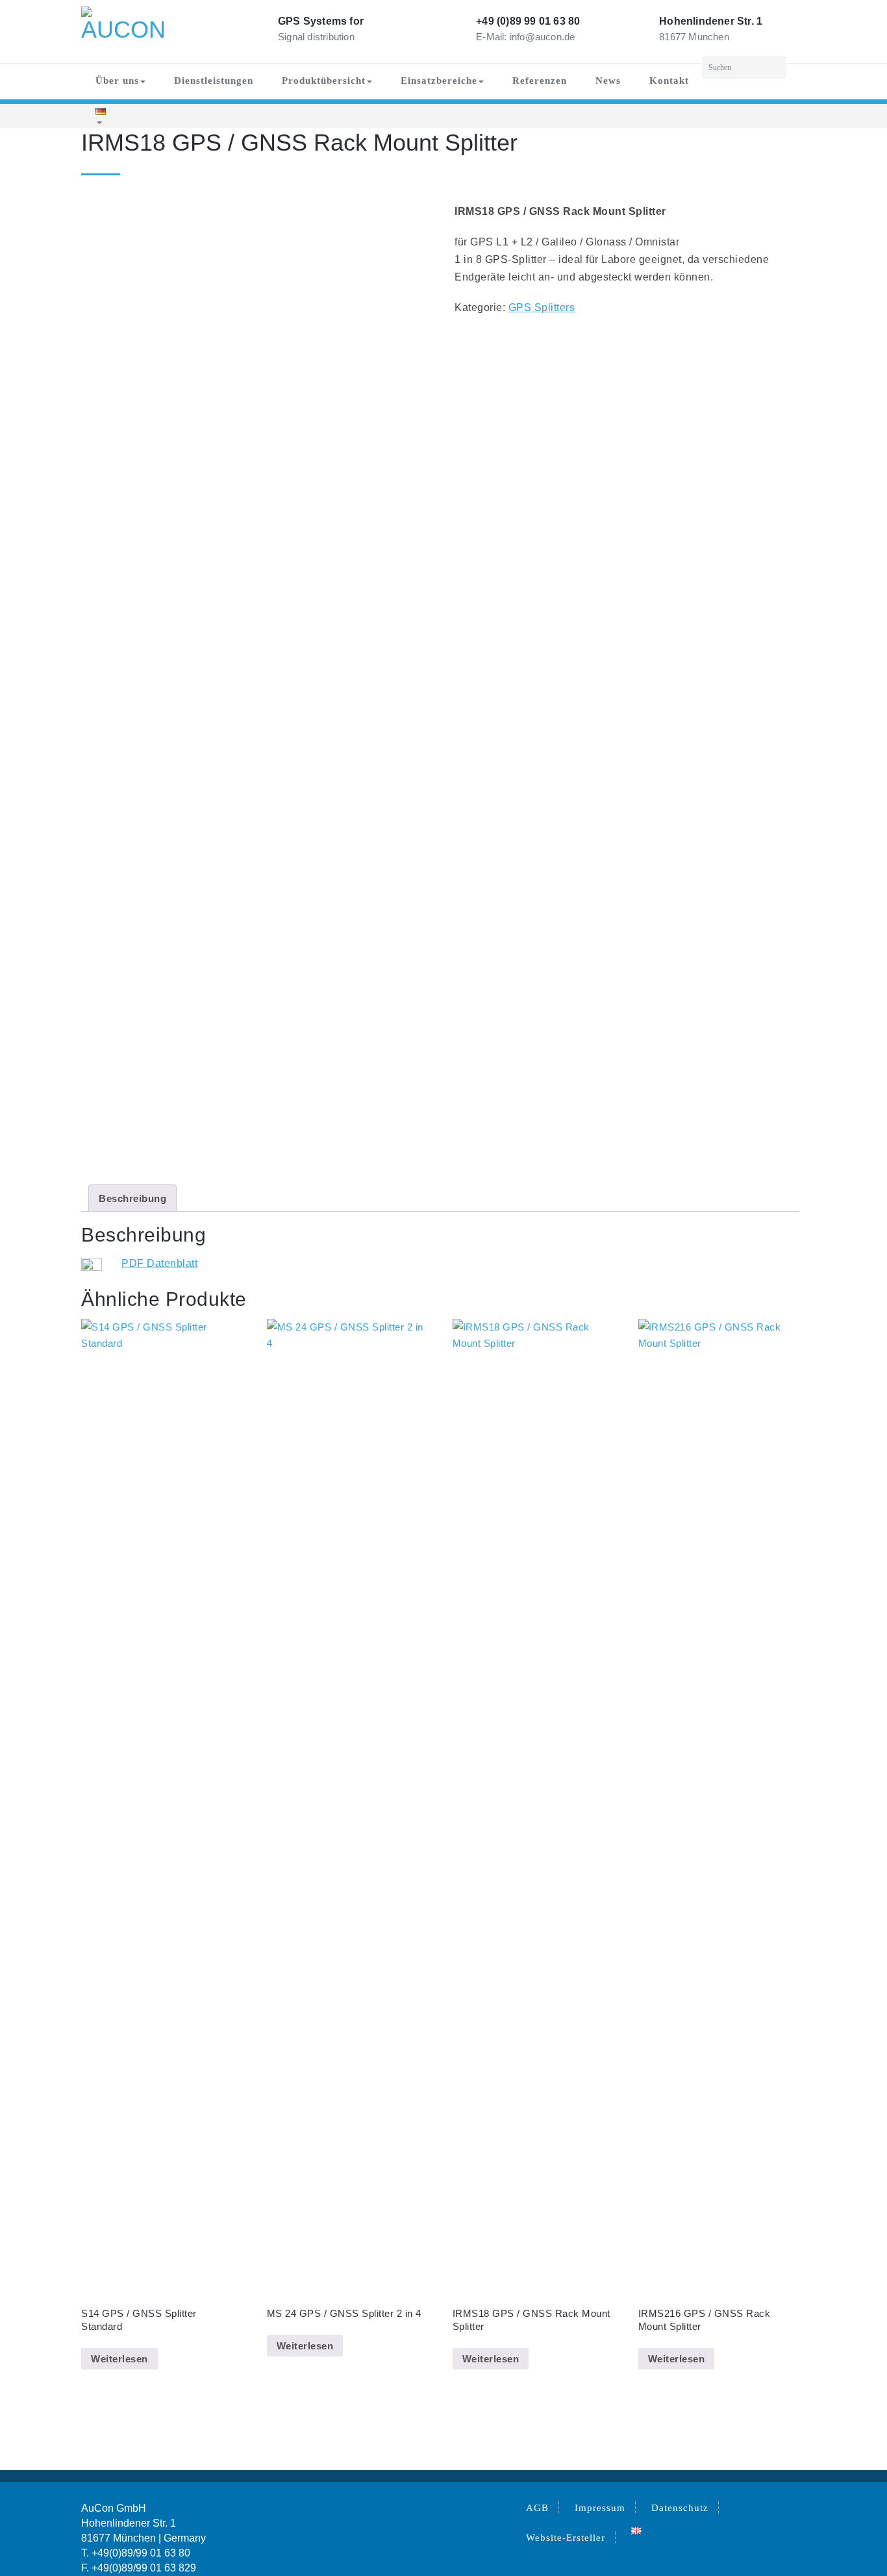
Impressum (600, 2508)
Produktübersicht (324, 81)
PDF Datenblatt (159, 1263)
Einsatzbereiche (439, 81)
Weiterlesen (119, 2359)
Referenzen (540, 81)
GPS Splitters (542, 307)
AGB (537, 2508)
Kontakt (669, 81)
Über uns (117, 81)
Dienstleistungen (214, 81)
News (608, 81)
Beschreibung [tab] (132, 1198)
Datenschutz (680, 2508)
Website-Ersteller (566, 2538)
